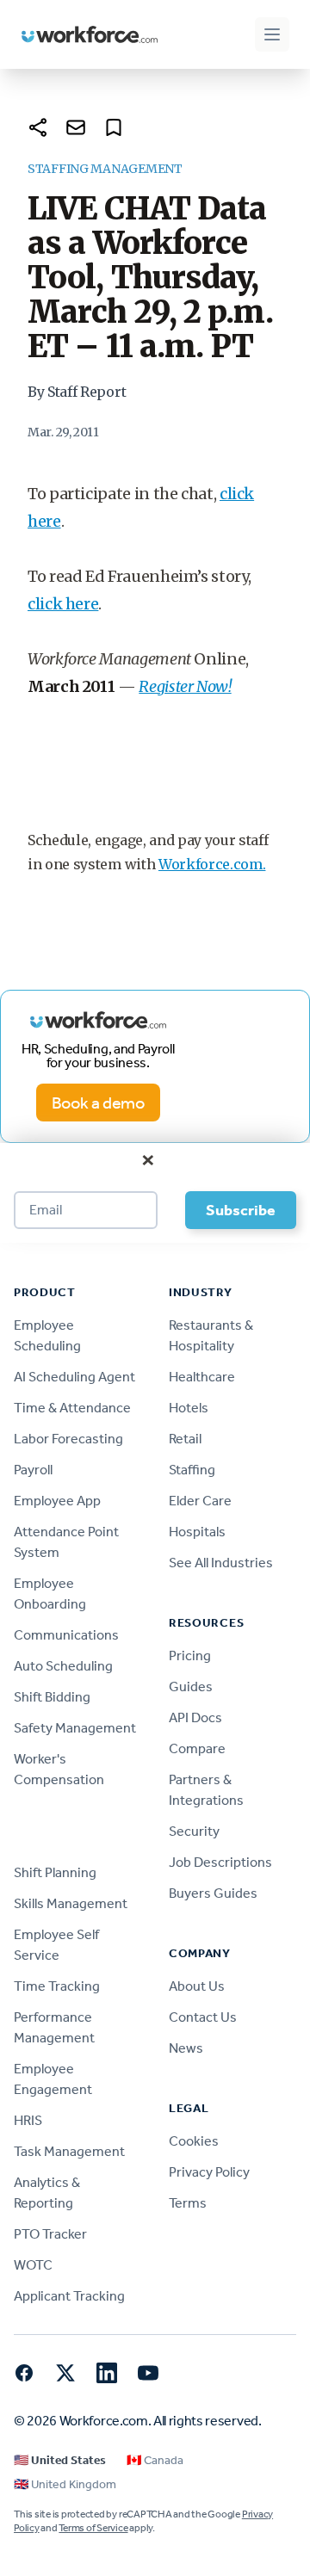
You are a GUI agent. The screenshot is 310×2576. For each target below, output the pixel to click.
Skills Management (71, 1903)
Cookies (194, 2141)
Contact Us (203, 2017)
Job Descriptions (220, 1862)
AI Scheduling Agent (74, 1377)
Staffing (192, 1470)
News (186, 2048)
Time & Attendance (72, 1408)
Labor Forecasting (68, 1439)
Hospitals (197, 1532)
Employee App (57, 1501)
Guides (191, 1686)
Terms (188, 2203)
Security (194, 1831)
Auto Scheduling (63, 1666)
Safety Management (75, 1728)
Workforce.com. (212, 864)
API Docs (195, 1717)
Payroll (33, 1470)
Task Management (69, 2151)
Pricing (190, 1656)
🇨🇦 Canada (155, 2460)
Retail (185, 1439)
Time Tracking (57, 1986)
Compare (197, 1748)
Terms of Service (93, 2528)
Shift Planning (55, 1872)
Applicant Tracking (69, 2296)
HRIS (28, 2120)
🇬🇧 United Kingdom (65, 2484)
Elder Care (200, 1501)
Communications (66, 1635)
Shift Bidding (52, 1697)
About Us (197, 1986)
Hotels (189, 1408)
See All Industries (221, 1563)
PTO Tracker (50, 2234)
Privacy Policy (209, 2172)
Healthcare (202, 1377)
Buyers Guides (213, 1893)
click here (63, 604)
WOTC (33, 2265)
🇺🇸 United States (60, 2460)
